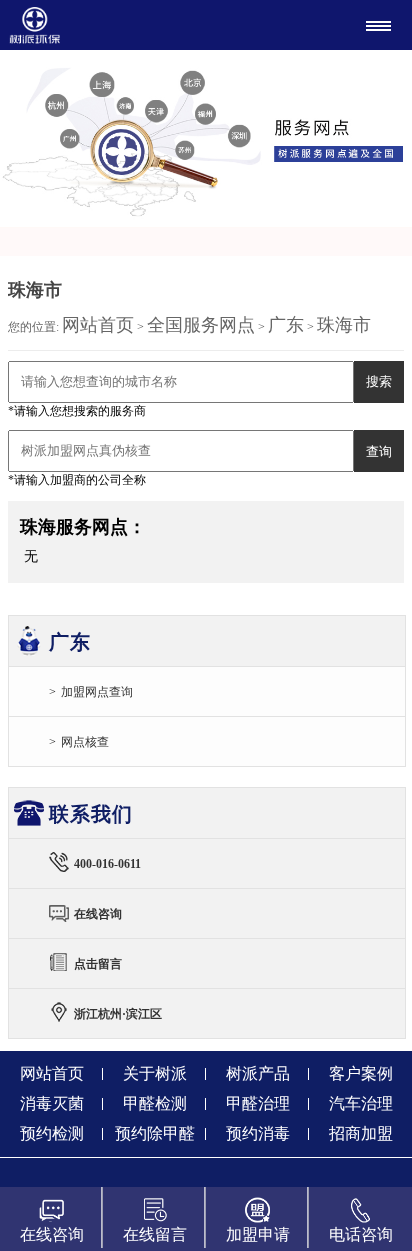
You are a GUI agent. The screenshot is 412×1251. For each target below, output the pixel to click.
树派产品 (258, 1073)
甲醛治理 (258, 1103)
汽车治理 (361, 1103)
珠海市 (344, 325)
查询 (379, 451)
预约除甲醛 (155, 1133)
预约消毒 (258, 1133)
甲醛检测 (155, 1103)
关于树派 (155, 1073)
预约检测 (52, 1133)
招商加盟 (361, 1133)
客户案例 (361, 1073)
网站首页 (98, 325)
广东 (286, 325)
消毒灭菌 (52, 1103)
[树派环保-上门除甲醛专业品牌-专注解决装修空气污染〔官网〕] (107, 25)
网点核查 (85, 742)
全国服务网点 (201, 325)
